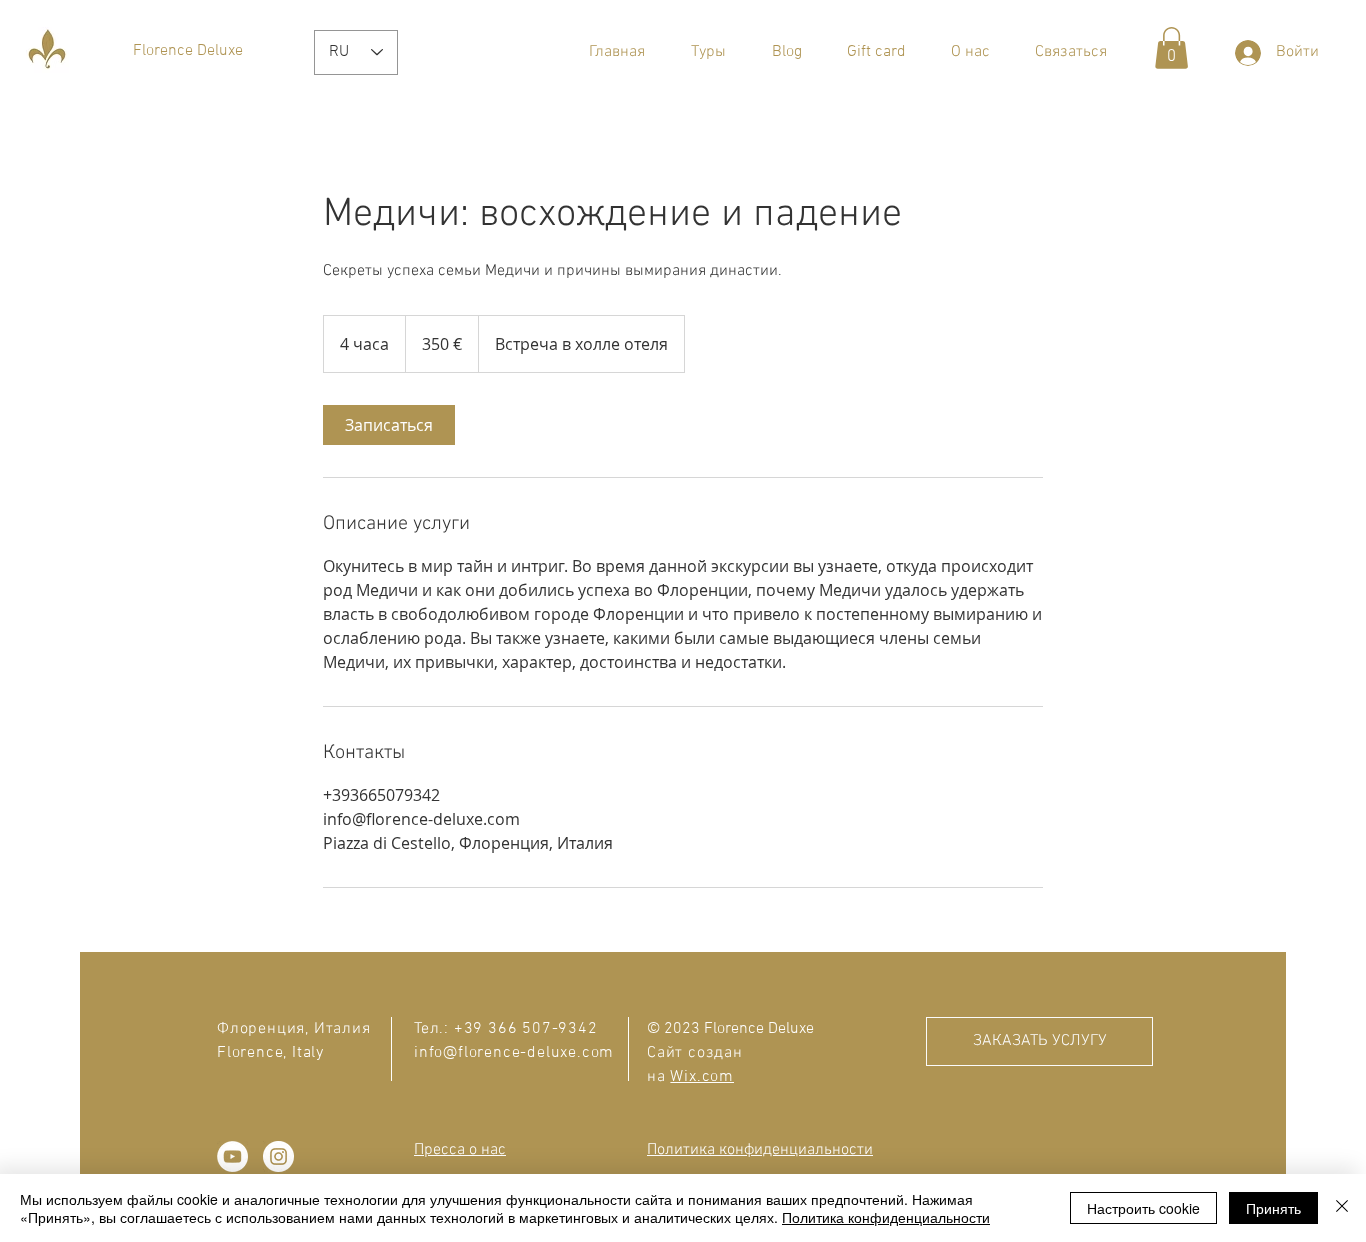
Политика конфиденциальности (886, 1217)
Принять (1273, 1208)
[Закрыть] (1342, 1208)
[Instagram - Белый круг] (278, 1156)
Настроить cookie (1143, 1208)
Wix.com (702, 1077)
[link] (389, 425)
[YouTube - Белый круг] (232, 1156)
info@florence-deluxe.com (514, 1053)
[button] (708, 52)
